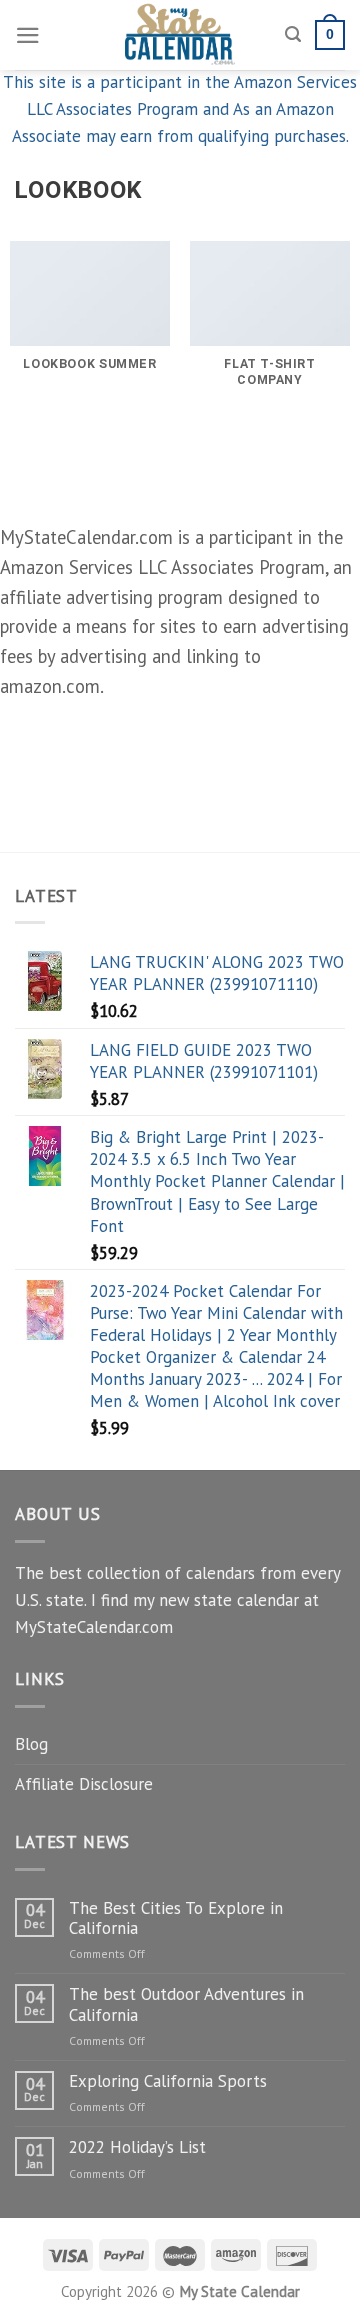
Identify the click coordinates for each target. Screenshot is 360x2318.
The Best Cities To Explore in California (176, 1918)
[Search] (293, 35)
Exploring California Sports (168, 2081)
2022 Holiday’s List (137, 2147)
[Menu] (28, 35)
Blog (31, 1744)
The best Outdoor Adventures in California (186, 2004)
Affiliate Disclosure (84, 1784)
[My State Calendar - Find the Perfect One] (180, 35)
